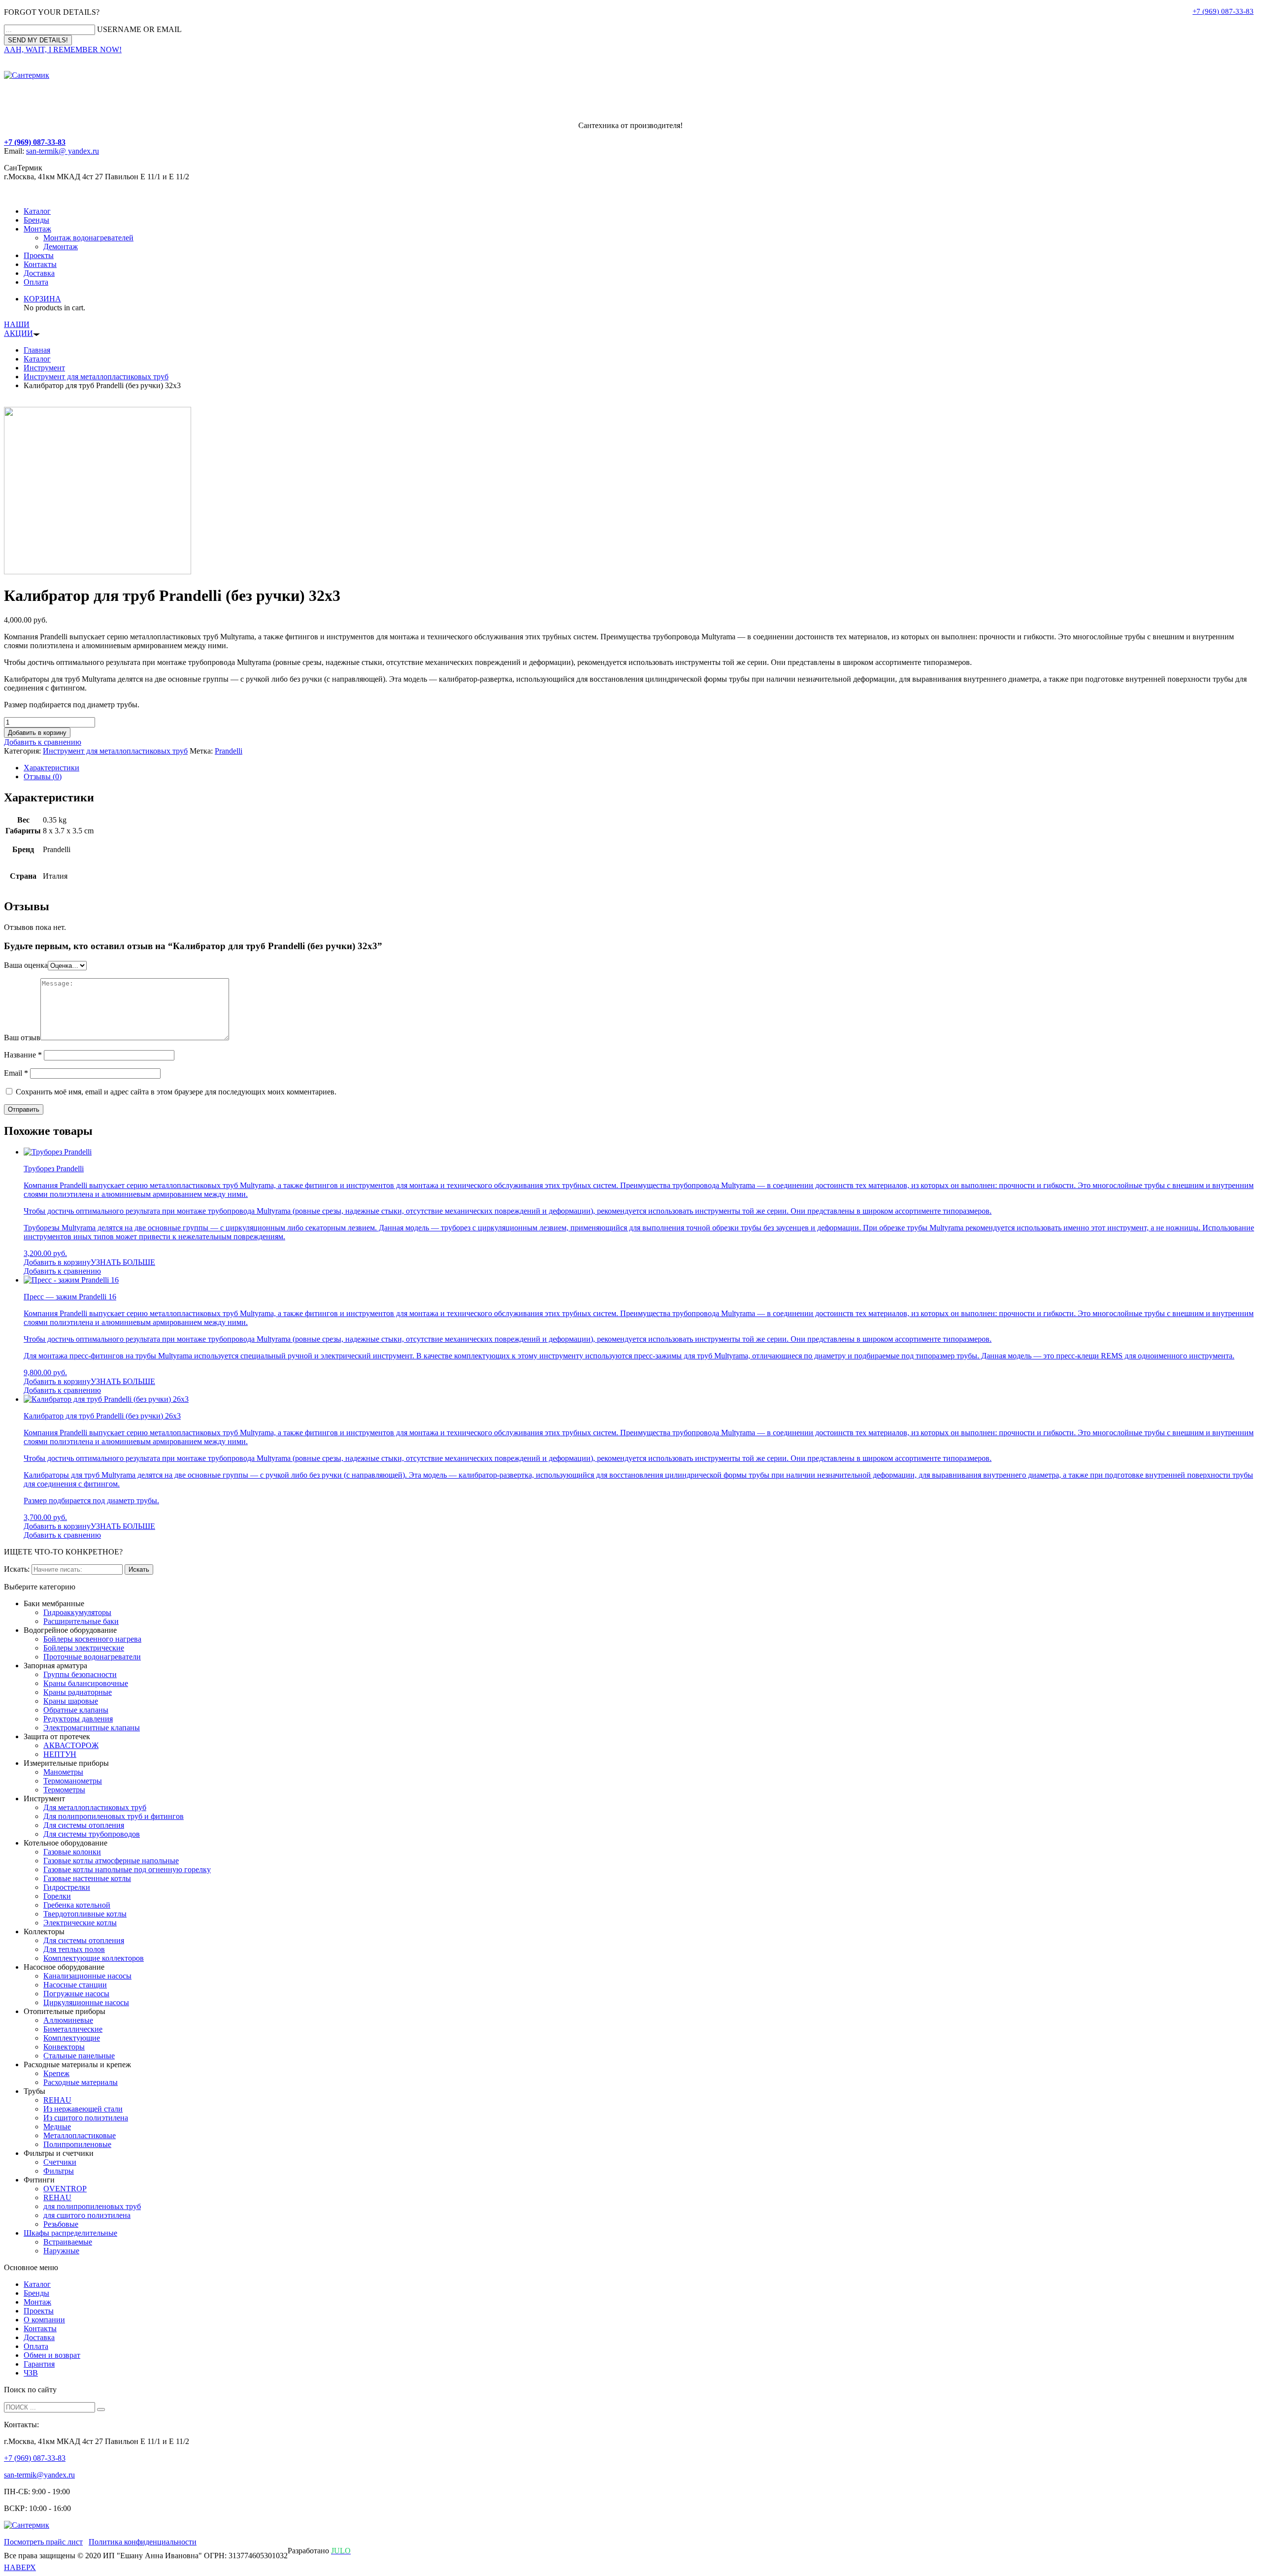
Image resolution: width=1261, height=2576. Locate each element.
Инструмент (44, 368)
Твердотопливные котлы (85, 1914)
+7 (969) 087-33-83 (1223, 11)
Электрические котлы (80, 1923)
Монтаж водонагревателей (88, 238)
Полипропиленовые (77, 2144)
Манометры (63, 1772)
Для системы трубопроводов (92, 1834)
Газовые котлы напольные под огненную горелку (127, 1869)
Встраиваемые (68, 2242)
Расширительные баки (81, 1621)
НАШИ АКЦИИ (18, 329)
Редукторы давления (78, 1719)
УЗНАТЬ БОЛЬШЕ (123, 1262)
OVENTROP (65, 2189)
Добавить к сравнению (43, 742)
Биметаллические (73, 2029)
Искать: (17, 1569)
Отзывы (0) (43, 776)
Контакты (40, 264)
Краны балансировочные (86, 1683)
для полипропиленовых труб (92, 2206)
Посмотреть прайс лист (43, 2542)
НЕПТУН (60, 1754)
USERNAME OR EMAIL (139, 29)
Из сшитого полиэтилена (86, 2118)
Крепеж (56, 2073)
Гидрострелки (67, 1887)
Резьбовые (61, 2224)
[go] (101, 2410)
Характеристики (51, 768)
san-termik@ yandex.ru (63, 151)
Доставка (39, 273)
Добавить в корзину (37, 733)
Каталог (37, 211)
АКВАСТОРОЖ (71, 1745)
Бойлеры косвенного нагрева (92, 1639)
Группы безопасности (80, 1674)
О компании (44, 2320)
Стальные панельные (79, 2056)
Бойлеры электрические (84, 1648)
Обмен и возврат (52, 2355)
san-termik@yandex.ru (39, 2475)
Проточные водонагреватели (92, 1657)
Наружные (61, 2251)
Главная (37, 350)
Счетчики (60, 2162)
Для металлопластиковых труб (95, 1807)
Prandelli (229, 751)
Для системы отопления (84, 1825)
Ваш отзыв (22, 1038)
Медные (57, 2127)
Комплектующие (72, 2038)
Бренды (36, 220)
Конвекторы (64, 2047)
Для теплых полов (74, 1949)
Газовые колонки (72, 1852)
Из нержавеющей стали (83, 2109)
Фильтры (59, 2171)
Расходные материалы (81, 2082)
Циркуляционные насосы (86, 2002)
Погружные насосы (76, 1994)
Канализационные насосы (87, 1976)
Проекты (39, 255)
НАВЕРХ (20, 2567)
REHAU (57, 2100)
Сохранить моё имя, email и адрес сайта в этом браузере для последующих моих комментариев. (176, 1092)
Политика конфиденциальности (143, 2542)
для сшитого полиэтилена (87, 2215)
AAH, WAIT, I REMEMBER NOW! (63, 50)
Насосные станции (75, 1985)
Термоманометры (73, 1781)
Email (16, 1073)
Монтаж (37, 229)
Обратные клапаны (76, 1710)
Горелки (57, 1896)
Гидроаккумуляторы (77, 1612)
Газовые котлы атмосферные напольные (111, 1861)
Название (23, 1055)
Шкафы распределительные (70, 2233)
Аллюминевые (68, 2020)
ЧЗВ (31, 2373)
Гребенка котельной (77, 1905)
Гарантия (39, 2364)
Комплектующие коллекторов (94, 1958)
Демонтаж (61, 247)
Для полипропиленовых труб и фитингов (114, 1816)
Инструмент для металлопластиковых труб (96, 377)
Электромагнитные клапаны (92, 1728)
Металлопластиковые (80, 2135)
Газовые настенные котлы (87, 1878)
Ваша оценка (26, 965)
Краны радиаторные (78, 1692)
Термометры (64, 1790)
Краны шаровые (71, 1701)
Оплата (36, 282)
